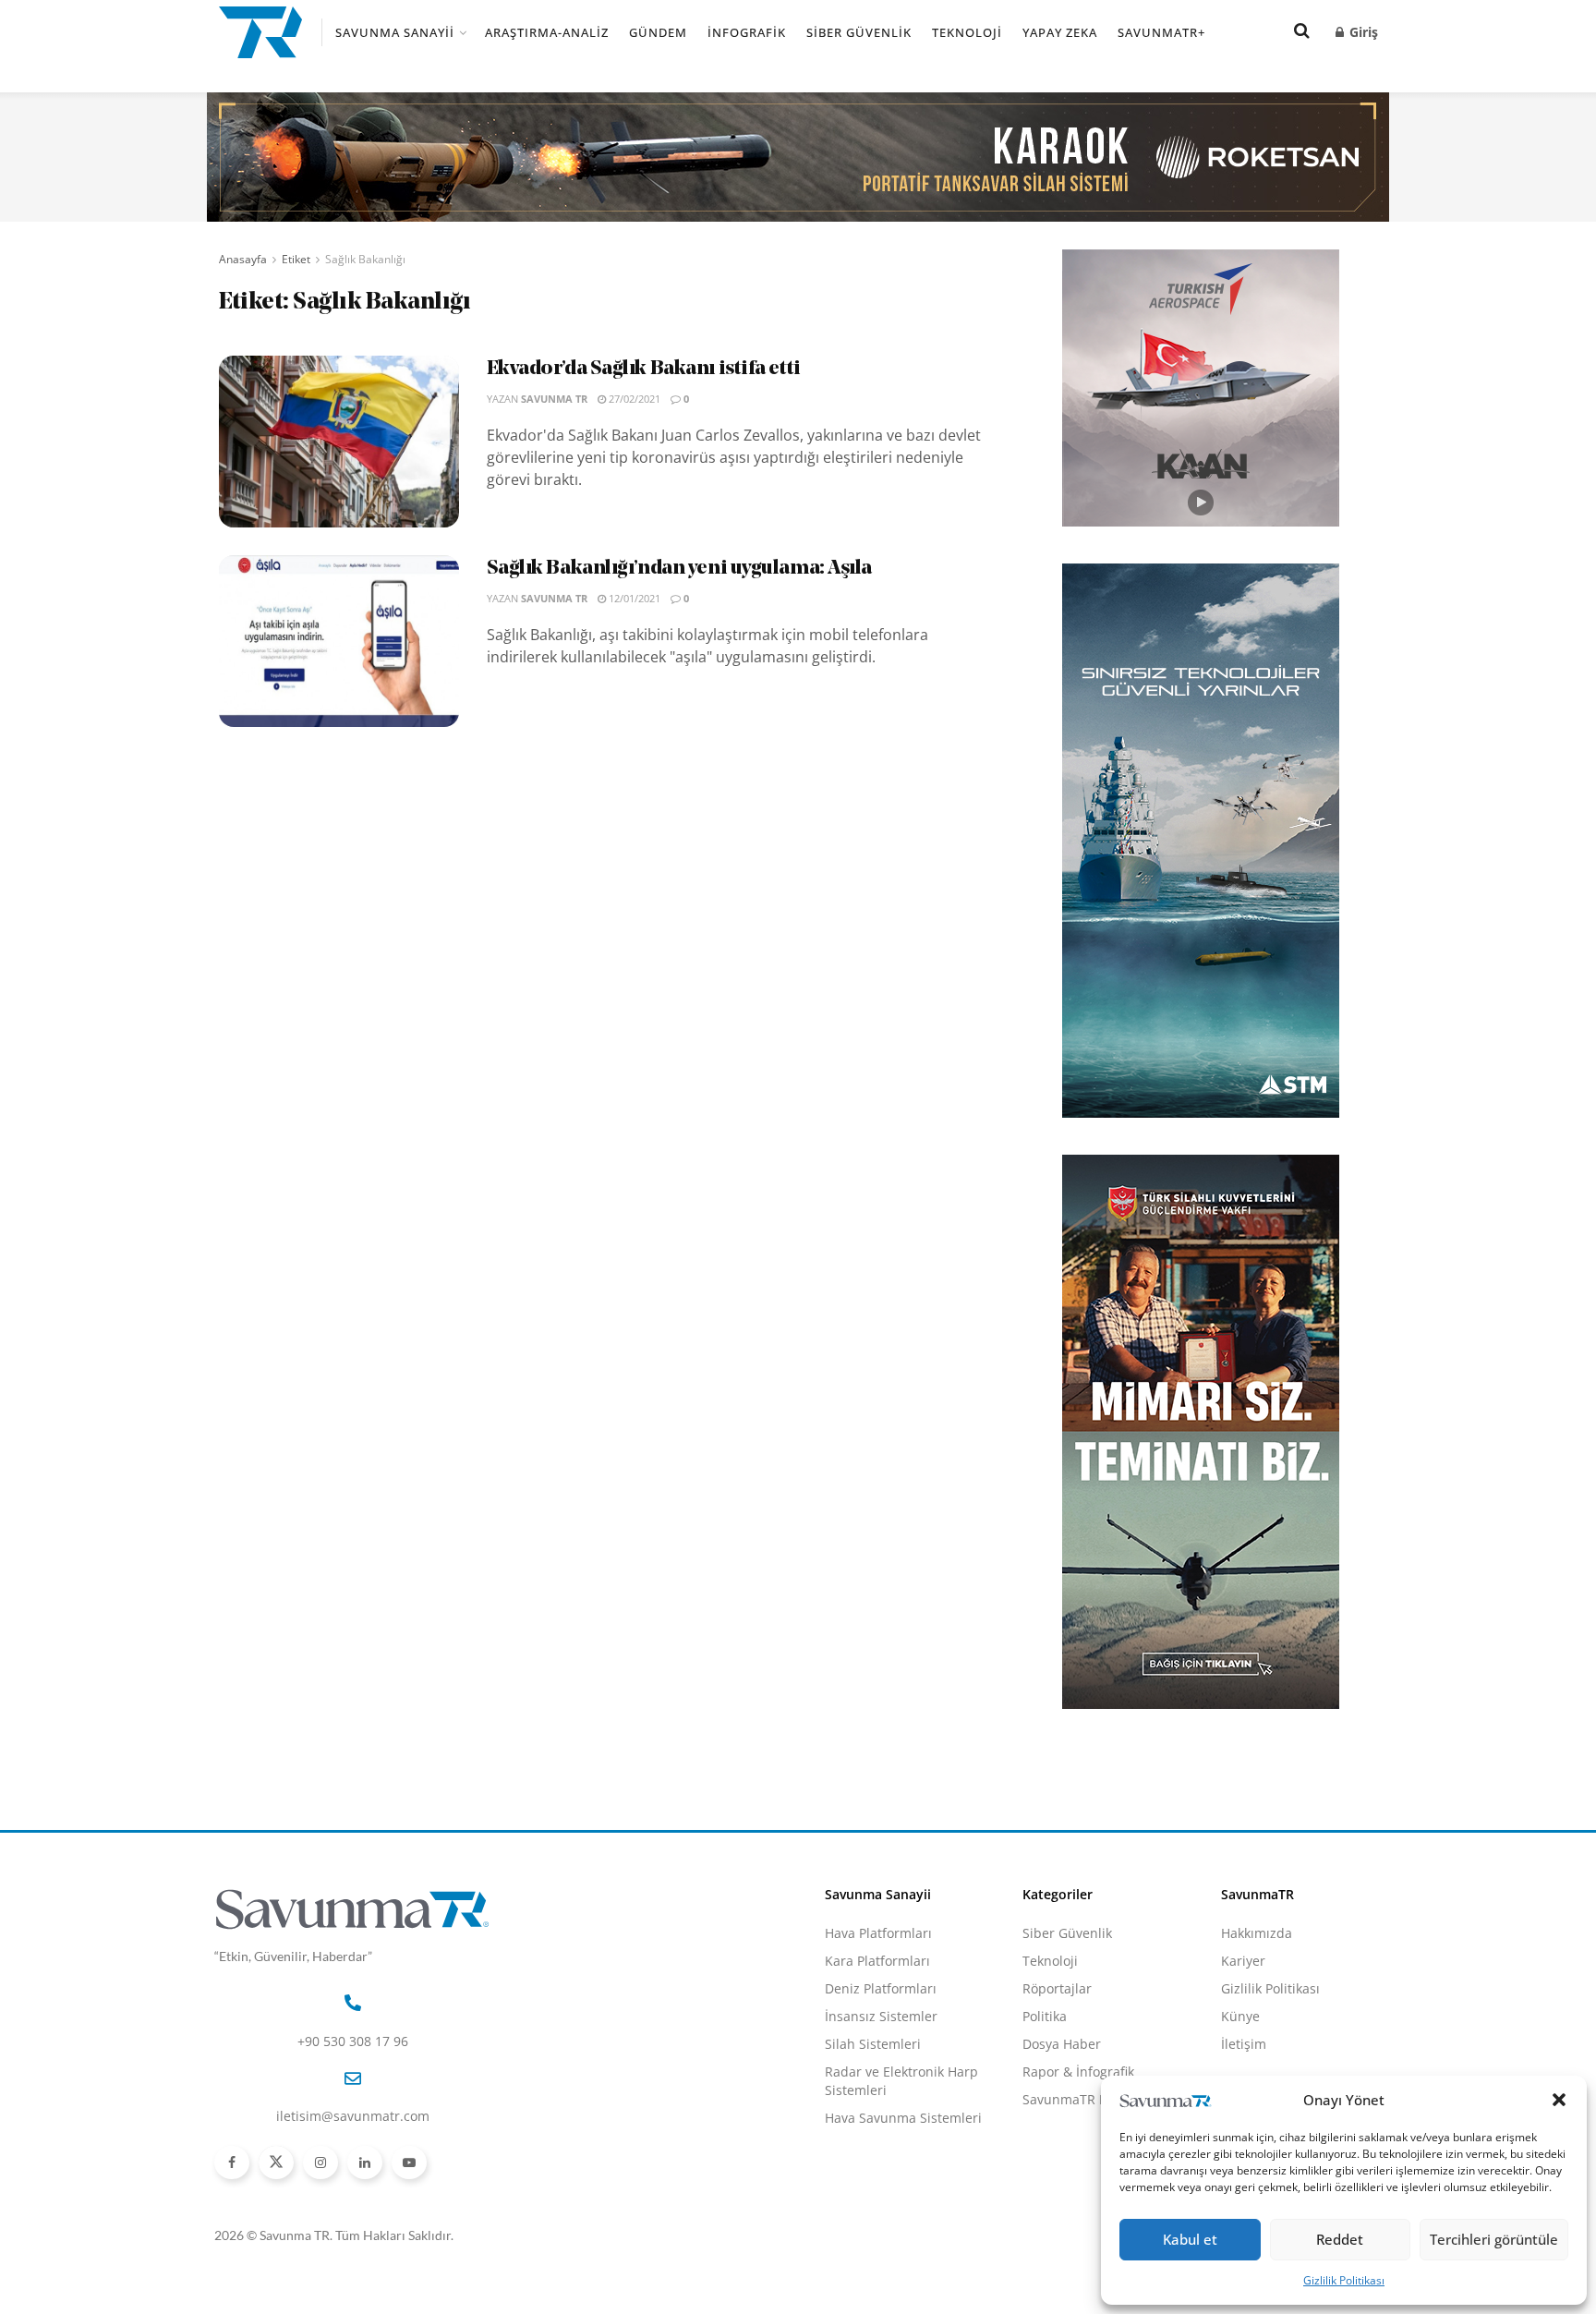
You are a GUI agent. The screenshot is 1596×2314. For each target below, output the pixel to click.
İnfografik (747, 32)
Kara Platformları (877, 1961)
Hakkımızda (1257, 1933)
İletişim (1244, 2044)
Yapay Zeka (1060, 32)
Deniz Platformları (881, 1988)
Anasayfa (243, 259)
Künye (1240, 2016)
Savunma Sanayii (395, 32)
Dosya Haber (1062, 2044)
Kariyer (1243, 1961)
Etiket (296, 259)
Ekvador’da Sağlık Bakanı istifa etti (644, 369)
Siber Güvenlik (859, 32)
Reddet (1340, 2239)
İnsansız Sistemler (881, 2016)
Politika (1045, 2016)
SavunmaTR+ (1161, 32)
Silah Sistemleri (873, 2044)
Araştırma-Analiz (547, 32)
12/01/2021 (633, 598)
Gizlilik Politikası (1344, 2280)
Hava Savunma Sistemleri (903, 2118)
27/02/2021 (633, 399)
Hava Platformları (878, 1933)
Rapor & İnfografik (1078, 2072)
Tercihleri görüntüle (1494, 2239)
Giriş (1362, 32)
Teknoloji (967, 32)
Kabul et (1190, 2239)
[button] (1559, 2100)
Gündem (658, 32)
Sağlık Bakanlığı (365, 259)
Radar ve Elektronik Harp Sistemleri (901, 2081)
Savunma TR (554, 399)
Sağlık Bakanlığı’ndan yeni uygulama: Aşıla (680, 569)
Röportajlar (1057, 1988)
